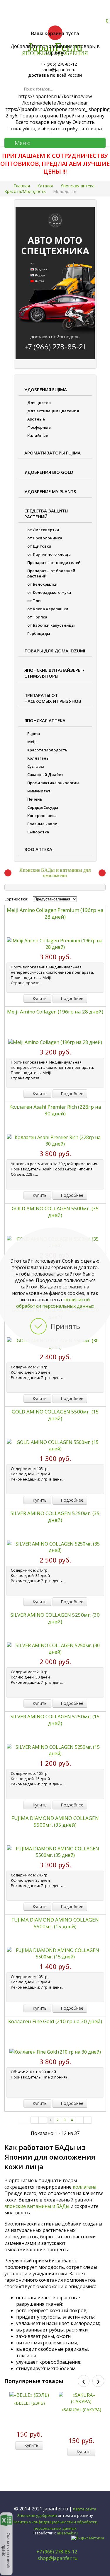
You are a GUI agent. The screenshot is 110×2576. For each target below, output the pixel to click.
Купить (39, 998)
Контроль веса (42, 816)
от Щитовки (39, 546)
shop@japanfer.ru (57, 2558)
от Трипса (37, 617)
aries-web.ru (67, 2533)
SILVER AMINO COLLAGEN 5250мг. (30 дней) (55, 1618)
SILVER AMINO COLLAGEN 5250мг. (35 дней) (55, 1517)
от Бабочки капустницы (51, 625)
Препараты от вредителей (54, 563)
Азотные (36, 419)
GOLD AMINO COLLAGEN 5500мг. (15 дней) (55, 1415)
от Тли (34, 601)
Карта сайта (85, 2509)
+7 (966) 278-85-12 (57, 2552)
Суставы (36, 766)
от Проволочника (45, 538)
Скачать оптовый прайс (6, 2550)
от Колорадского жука (49, 592)
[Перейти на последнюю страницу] (88, 2120)
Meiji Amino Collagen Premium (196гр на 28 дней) (55, 913)
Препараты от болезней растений (51, 573)
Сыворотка (38, 832)
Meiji (32, 742)
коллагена (85, 2187)
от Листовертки (43, 530)
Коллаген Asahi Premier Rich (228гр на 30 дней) (55, 1110)
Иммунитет (39, 791)
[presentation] (84, 2381)
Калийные (38, 435)
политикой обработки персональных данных (55, 1303)
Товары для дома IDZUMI (55, 651)
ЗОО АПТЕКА (38, 849)
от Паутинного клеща (49, 554)
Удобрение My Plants (50, 491)
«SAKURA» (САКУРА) (81, 2410)
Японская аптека (45, 720)
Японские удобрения (37, 2515)
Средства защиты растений (46, 514)
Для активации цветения (53, 411)
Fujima (34, 734)
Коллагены (38, 758)
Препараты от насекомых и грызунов (53, 698)
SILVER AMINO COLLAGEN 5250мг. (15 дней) (55, 1720)
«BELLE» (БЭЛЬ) (29, 2403)
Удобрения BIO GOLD (49, 472)
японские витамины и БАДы (37, 2206)
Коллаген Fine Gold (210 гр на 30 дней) (55, 2021)
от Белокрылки (42, 584)
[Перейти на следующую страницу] (79, 2120)
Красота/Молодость (47, 750)
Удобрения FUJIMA (46, 389)
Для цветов (39, 403)
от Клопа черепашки (48, 609)
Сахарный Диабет (45, 775)
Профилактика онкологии (53, 783)
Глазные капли (42, 824)
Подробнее (71, 998)
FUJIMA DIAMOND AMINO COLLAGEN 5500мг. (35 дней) (55, 1821)
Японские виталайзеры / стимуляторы (54, 673)
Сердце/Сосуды (43, 807)
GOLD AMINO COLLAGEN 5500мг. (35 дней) (55, 1212)
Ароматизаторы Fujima (53, 453)
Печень (35, 799)
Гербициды (39, 633)
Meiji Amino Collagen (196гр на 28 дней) (55, 1012)
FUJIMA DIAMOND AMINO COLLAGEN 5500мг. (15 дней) (55, 1923)
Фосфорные (39, 427)
